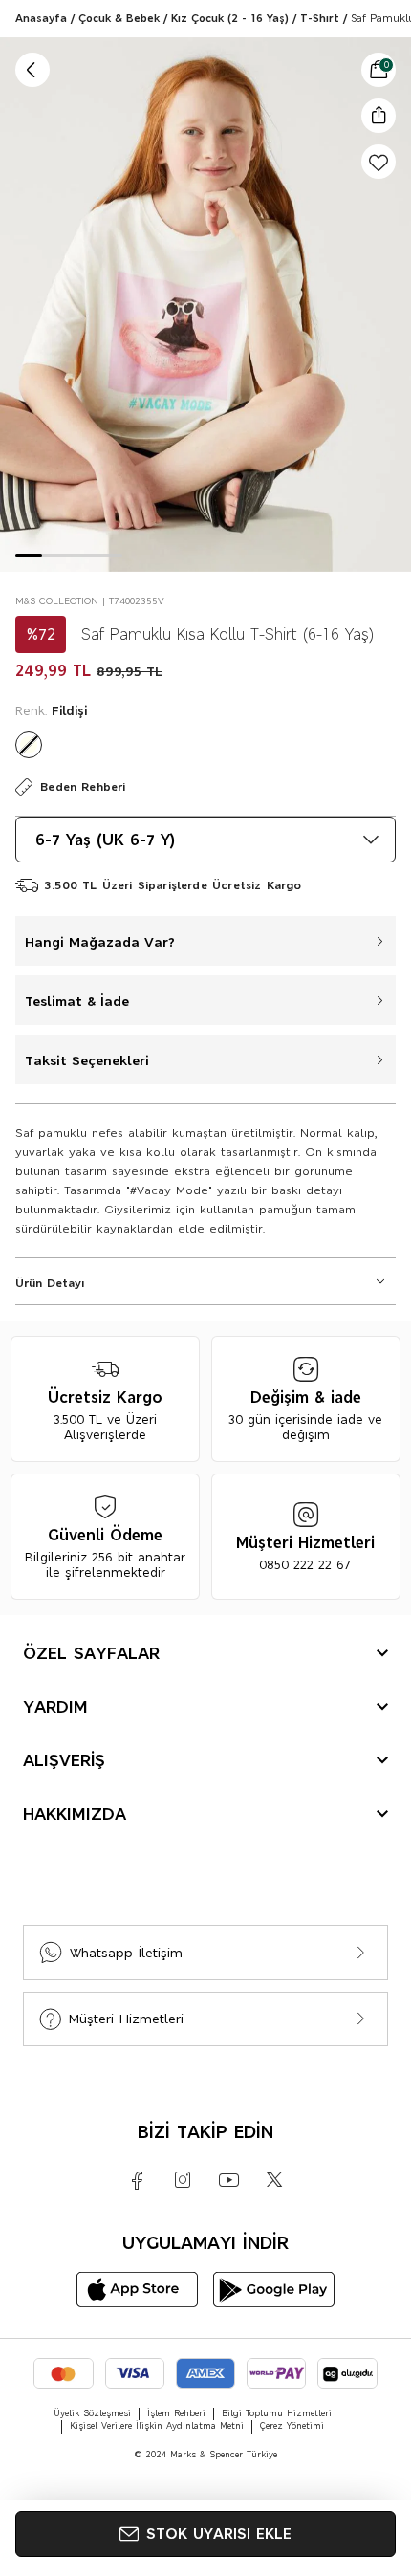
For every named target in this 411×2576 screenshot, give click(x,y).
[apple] (137, 2290)
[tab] (29, 555)
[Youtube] (228, 2180)
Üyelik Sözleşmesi (92, 2413)
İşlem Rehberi (176, 2413)
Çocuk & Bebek (119, 18)
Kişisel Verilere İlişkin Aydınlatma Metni (157, 2426)
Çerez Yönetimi (292, 2426)
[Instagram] (183, 2180)
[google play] (274, 2290)
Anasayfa (41, 18)
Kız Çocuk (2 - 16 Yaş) (230, 18)
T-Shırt (320, 18)
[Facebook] (137, 2180)
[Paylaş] (379, 115)
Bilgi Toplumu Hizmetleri (277, 2413)
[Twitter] (274, 2180)
